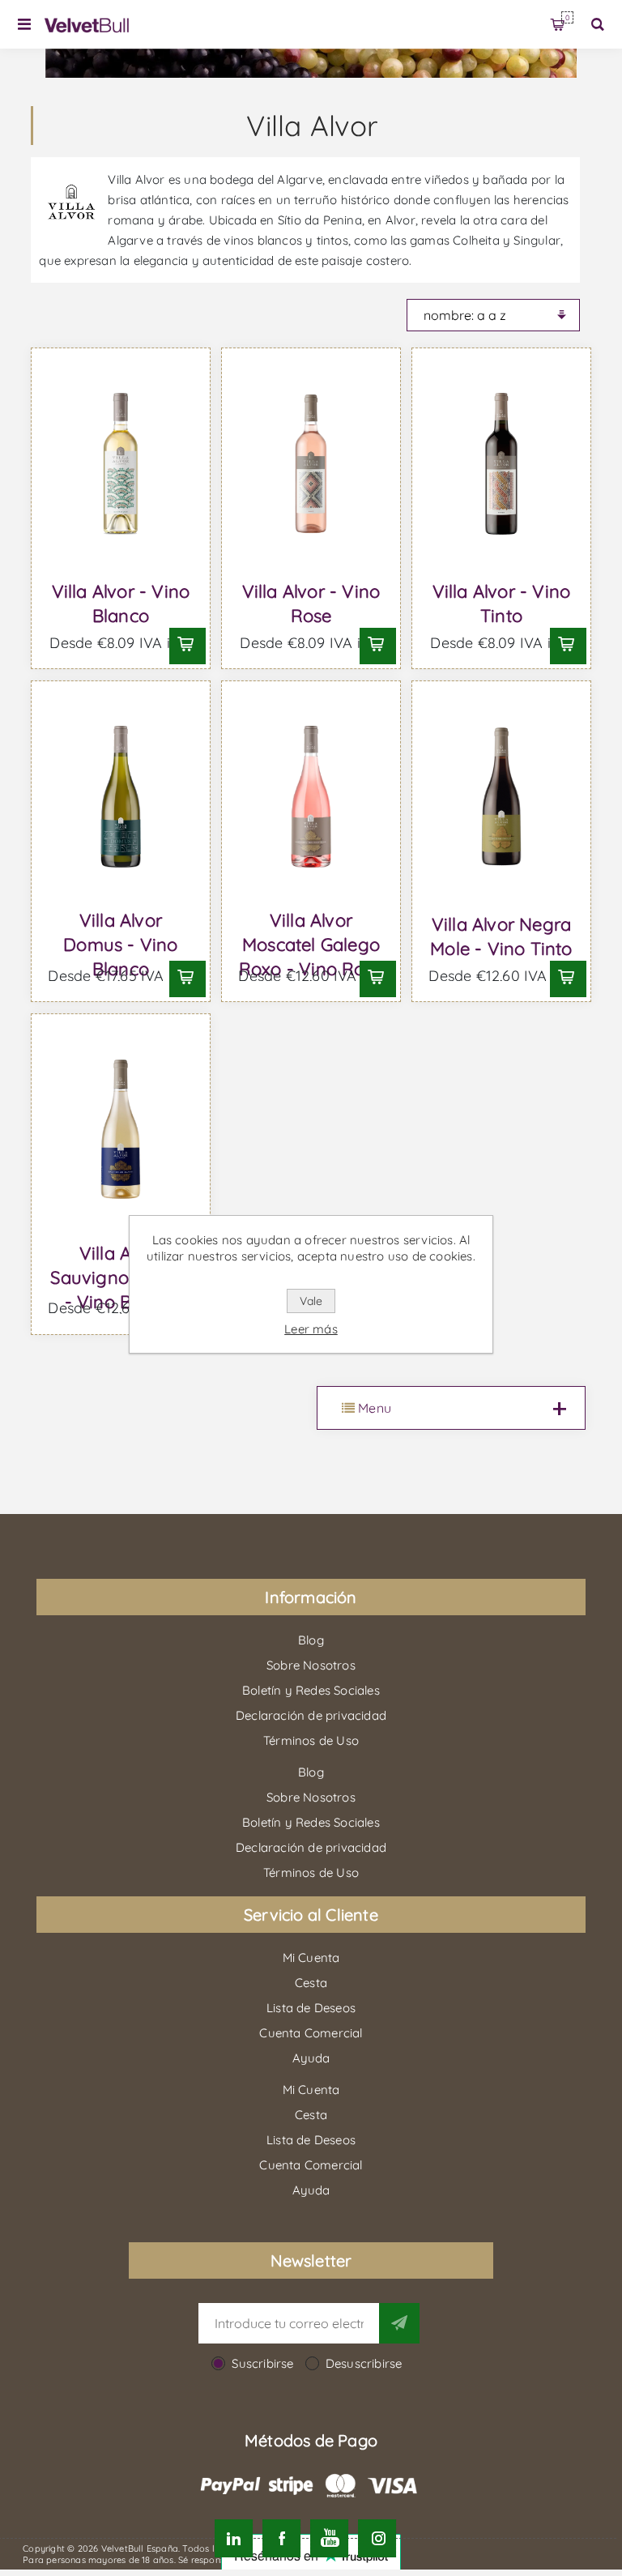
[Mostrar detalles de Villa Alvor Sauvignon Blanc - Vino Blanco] (120, 1130)
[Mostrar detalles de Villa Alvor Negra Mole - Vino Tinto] (501, 797)
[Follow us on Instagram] (377, 2538)
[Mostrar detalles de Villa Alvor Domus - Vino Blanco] (120, 797)
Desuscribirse (364, 2363)
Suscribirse (262, 2363)
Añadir (185, 644)
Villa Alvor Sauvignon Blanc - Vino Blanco (120, 1277)
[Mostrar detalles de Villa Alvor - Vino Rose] (311, 464)
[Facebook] (281, 2538)
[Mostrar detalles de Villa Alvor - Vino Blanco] (120, 464)
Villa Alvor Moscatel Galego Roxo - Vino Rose (311, 945)
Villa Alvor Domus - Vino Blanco (120, 945)
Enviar (399, 2323)
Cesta (567, 17)
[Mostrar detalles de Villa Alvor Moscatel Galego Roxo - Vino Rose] (311, 797)
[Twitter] (234, 2538)
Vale (311, 1301)
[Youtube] (329, 2538)
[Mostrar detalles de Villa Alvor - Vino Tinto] (501, 464)
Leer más (311, 1329)
